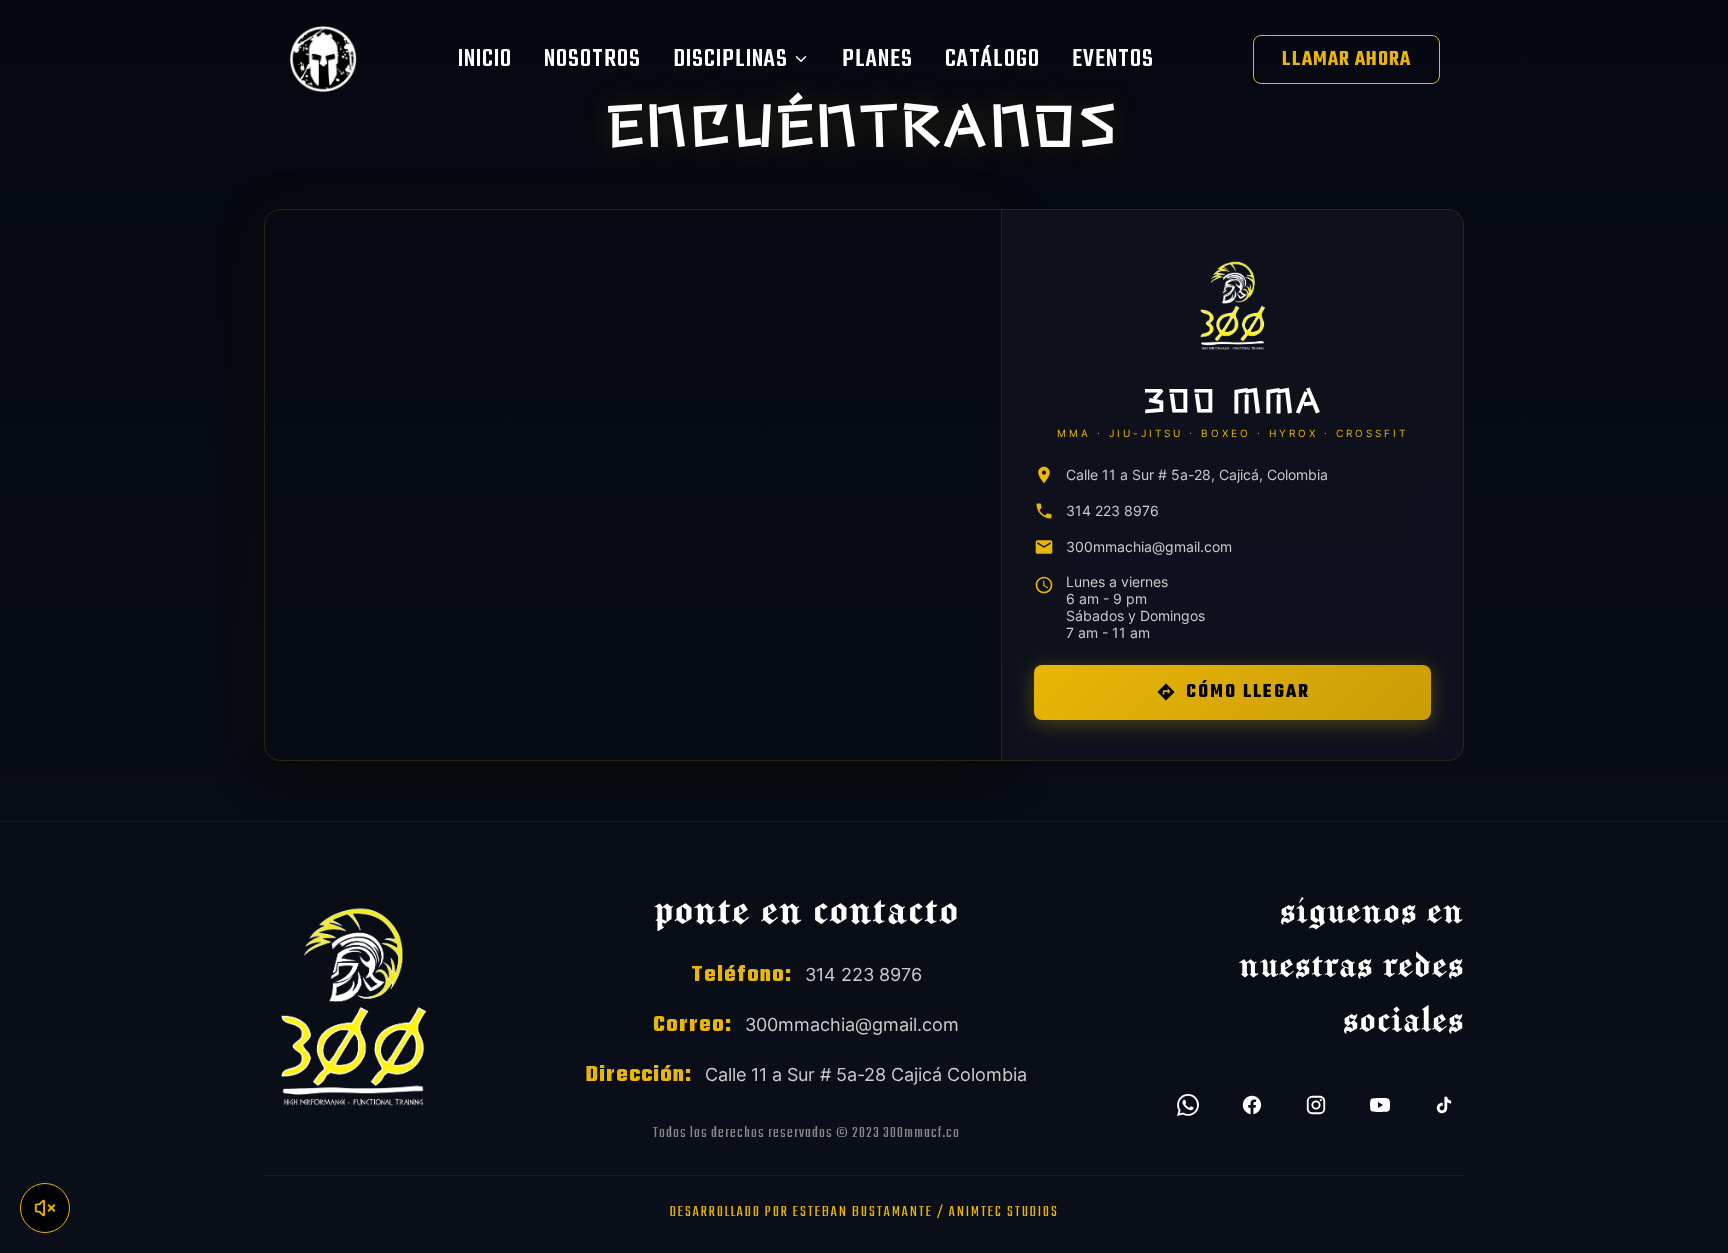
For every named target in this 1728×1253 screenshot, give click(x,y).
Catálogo (992, 59)
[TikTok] (1444, 1105)
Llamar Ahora (1346, 59)
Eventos (1113, 59)
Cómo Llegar (1248, 692)
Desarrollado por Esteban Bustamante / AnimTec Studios (864, 1212)
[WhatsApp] (1188, 1105)
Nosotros (592, 59)
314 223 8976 (1112, 510)
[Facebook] (1252, 1105)
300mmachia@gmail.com (1149, 546)
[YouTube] (1380, 1105)
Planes (877, 59)
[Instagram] (1316, 1105)
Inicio (485, 59)
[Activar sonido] (45, 1208)
